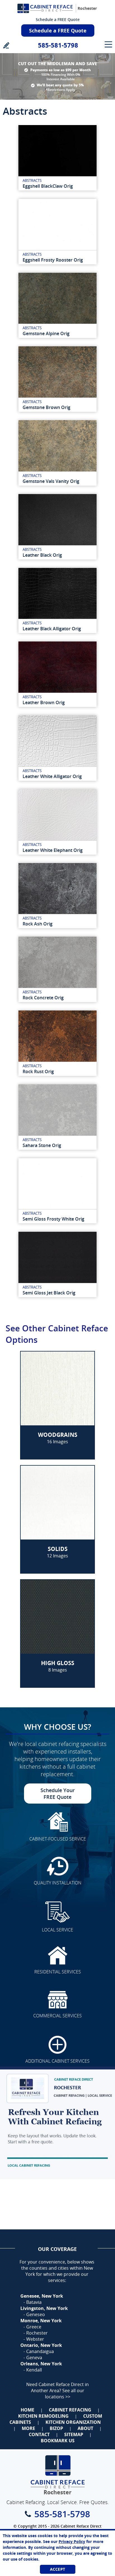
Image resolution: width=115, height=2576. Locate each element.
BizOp (56, 2428)
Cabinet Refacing (70, 2410)
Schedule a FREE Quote (58, 19)
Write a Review (6, 45)
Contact (39, 2434)
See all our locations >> (65, 2394)
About (85, 2428)
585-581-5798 (58, 45)
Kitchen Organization (73, 2422)
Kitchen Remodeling (43, 2416)
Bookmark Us (58, 2441)
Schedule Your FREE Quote (58, 1794)
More (28, 2428)
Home (27, 2410)
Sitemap (74, 2434)
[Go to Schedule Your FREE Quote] (57, 2123)
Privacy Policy (72, 2541)
